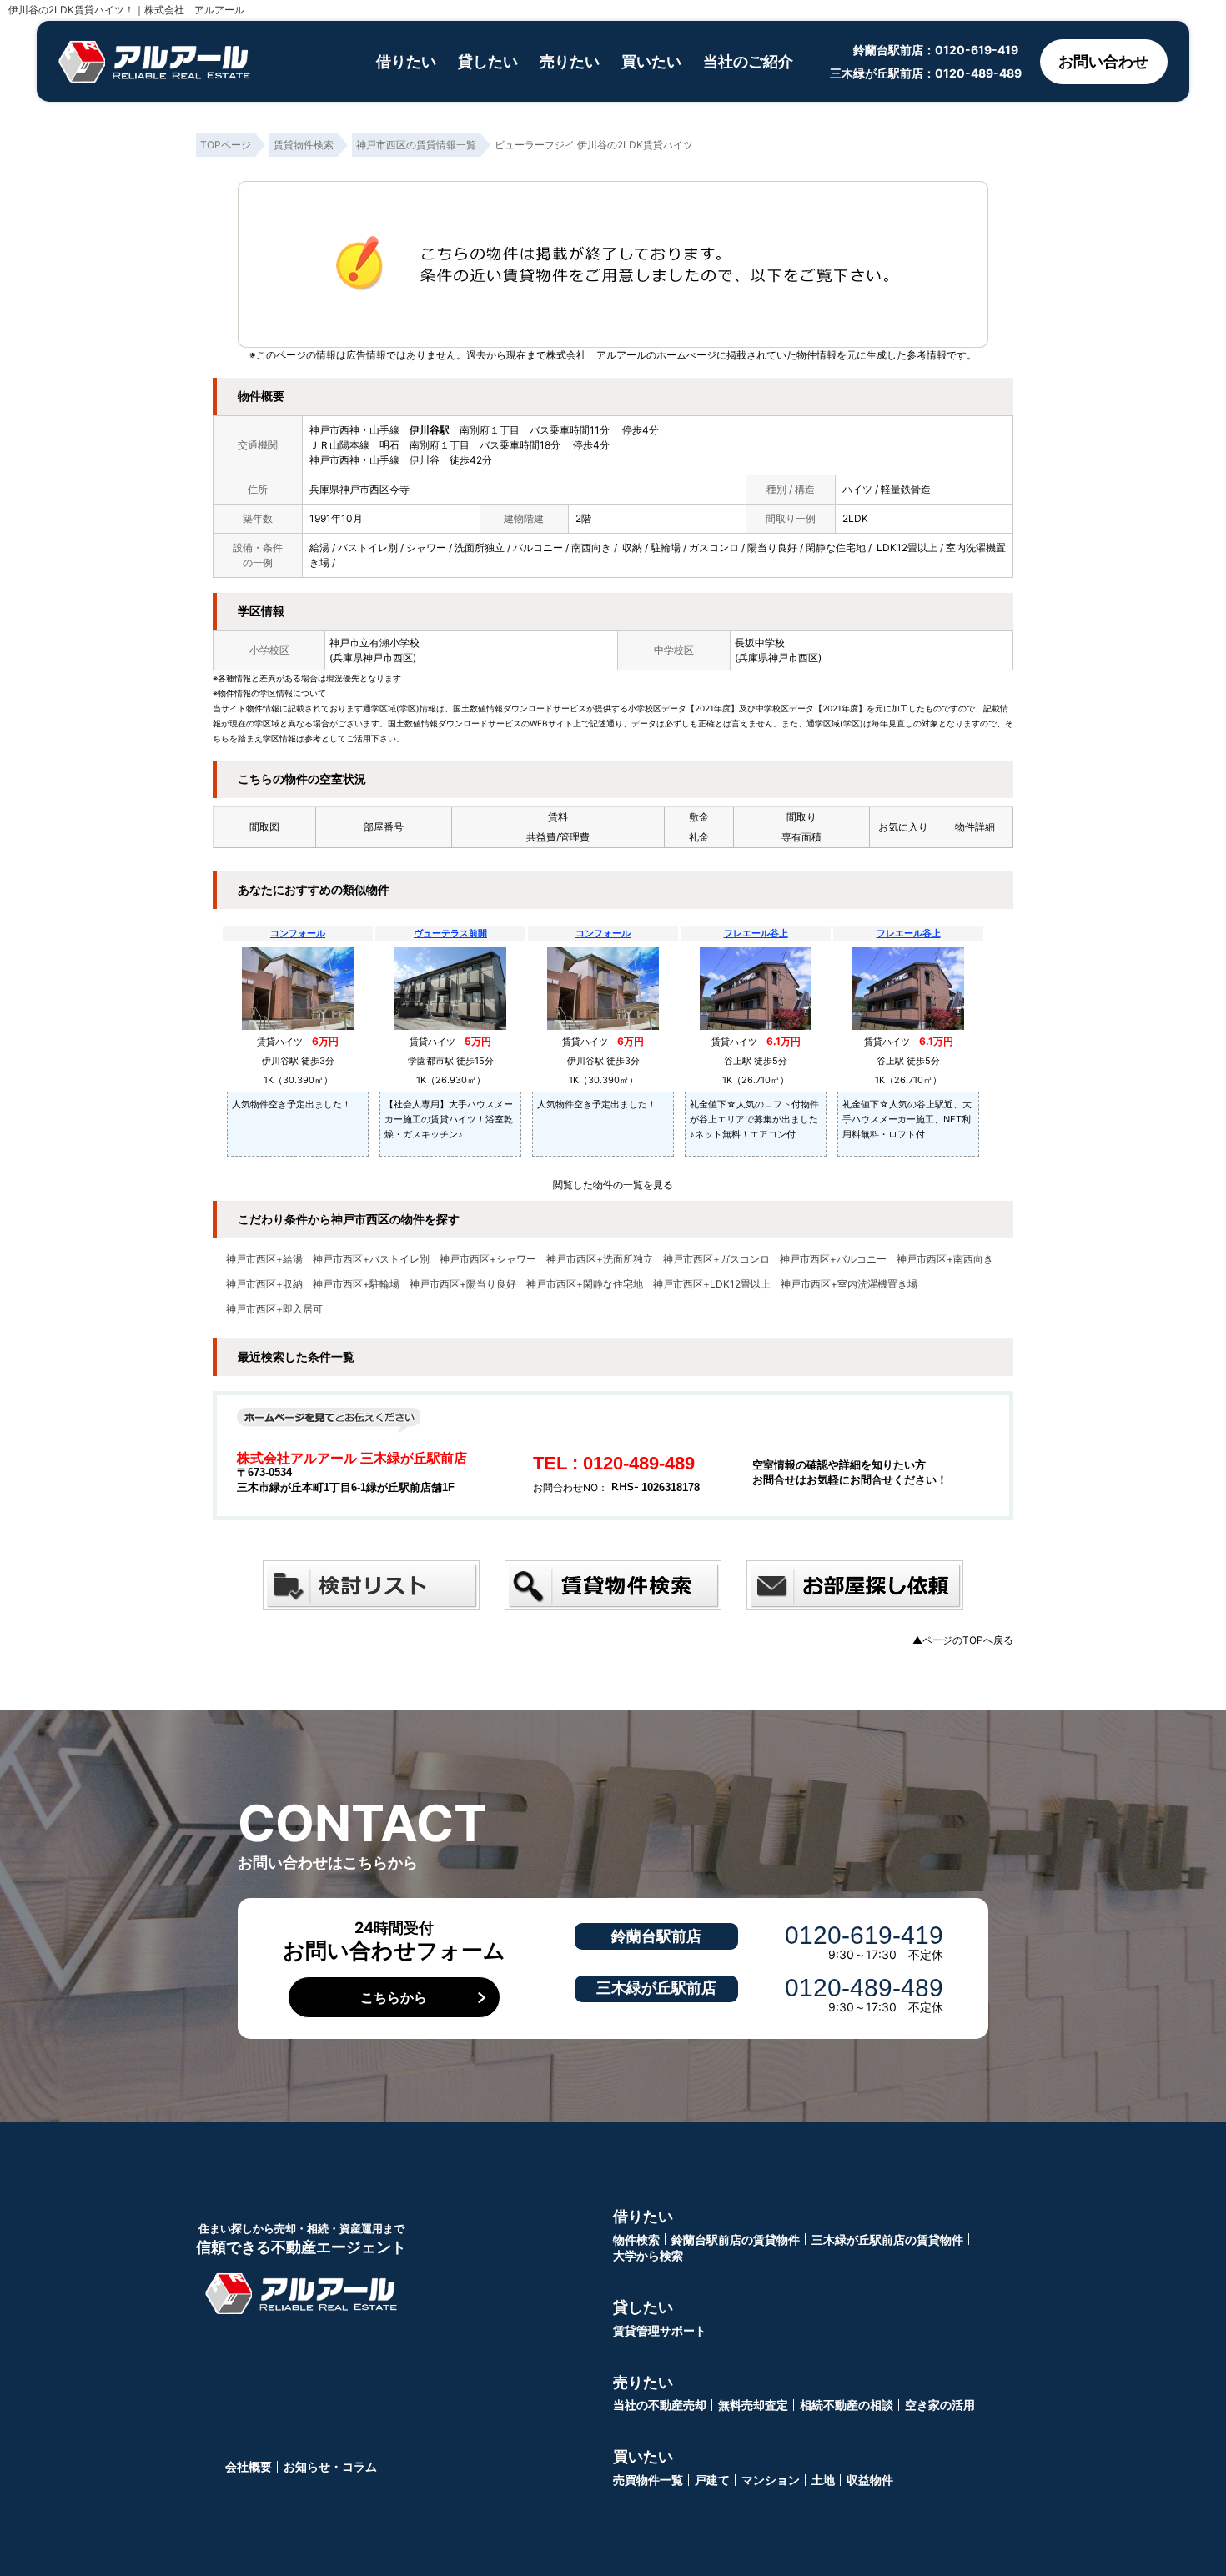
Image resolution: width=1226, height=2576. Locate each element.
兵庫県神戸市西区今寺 (359, 489)
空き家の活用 (940, 2405)
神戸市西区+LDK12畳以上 (712, 1284)
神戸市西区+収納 (264, 1284)
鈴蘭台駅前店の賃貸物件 (736, 2240)
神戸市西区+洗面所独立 (600, 1259)
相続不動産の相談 (847, 2405)
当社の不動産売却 (660, 2405)
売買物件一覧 (648, 2480)
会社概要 (249, 2466)
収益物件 (870, 2480)
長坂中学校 (760, 643)
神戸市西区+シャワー (488, 1259)
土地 (823, 2480)
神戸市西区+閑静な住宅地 (585, 1284)
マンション (771, 2480)
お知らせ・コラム (330, 2466)
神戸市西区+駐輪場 (356, 1284)
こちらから (394, 1997)
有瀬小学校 (394, 643)
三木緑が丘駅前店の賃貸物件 (887, 2240)
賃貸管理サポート (660, 2330)
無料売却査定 (753, 2405)
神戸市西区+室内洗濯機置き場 (849, 1284)
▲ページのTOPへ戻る (963, 1640)
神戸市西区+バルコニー (833, 1259)
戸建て (712, 2480)
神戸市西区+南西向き (945, 1259)
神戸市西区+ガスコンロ (716, 1259)
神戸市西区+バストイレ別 (371, 1259)
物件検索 (636, 2240)
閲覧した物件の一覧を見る (613, 1185)
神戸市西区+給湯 (264, 1259)
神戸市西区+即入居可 (274, 1309)
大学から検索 (648, 2255)
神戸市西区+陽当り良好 (463, 1284)
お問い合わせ (1103, 61)
